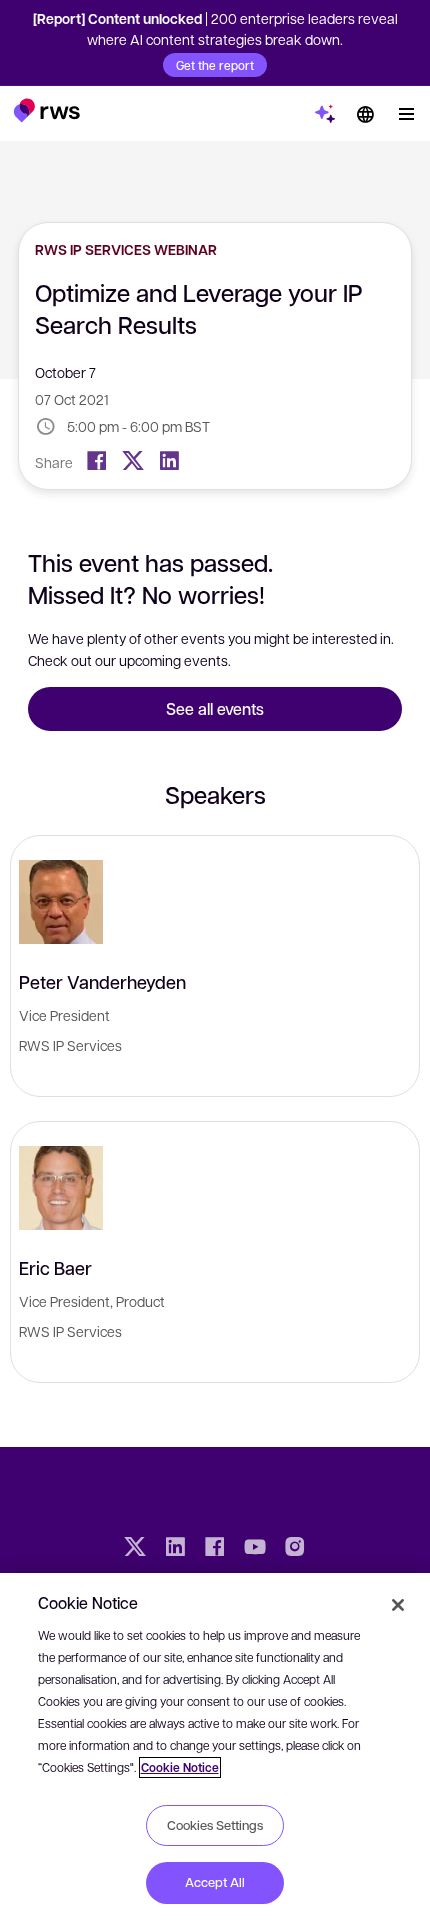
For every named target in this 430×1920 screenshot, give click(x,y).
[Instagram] (295, 1549)
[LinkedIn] (169, 461)
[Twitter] (133, 461)
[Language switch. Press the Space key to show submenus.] (365, 114)
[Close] (398, 1605)
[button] (46, 110)
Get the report (215, 65)
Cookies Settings (215, 1825)
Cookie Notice (180, 1767)
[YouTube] (255, 1549)
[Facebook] (97, 461)
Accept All (215, 1882)
